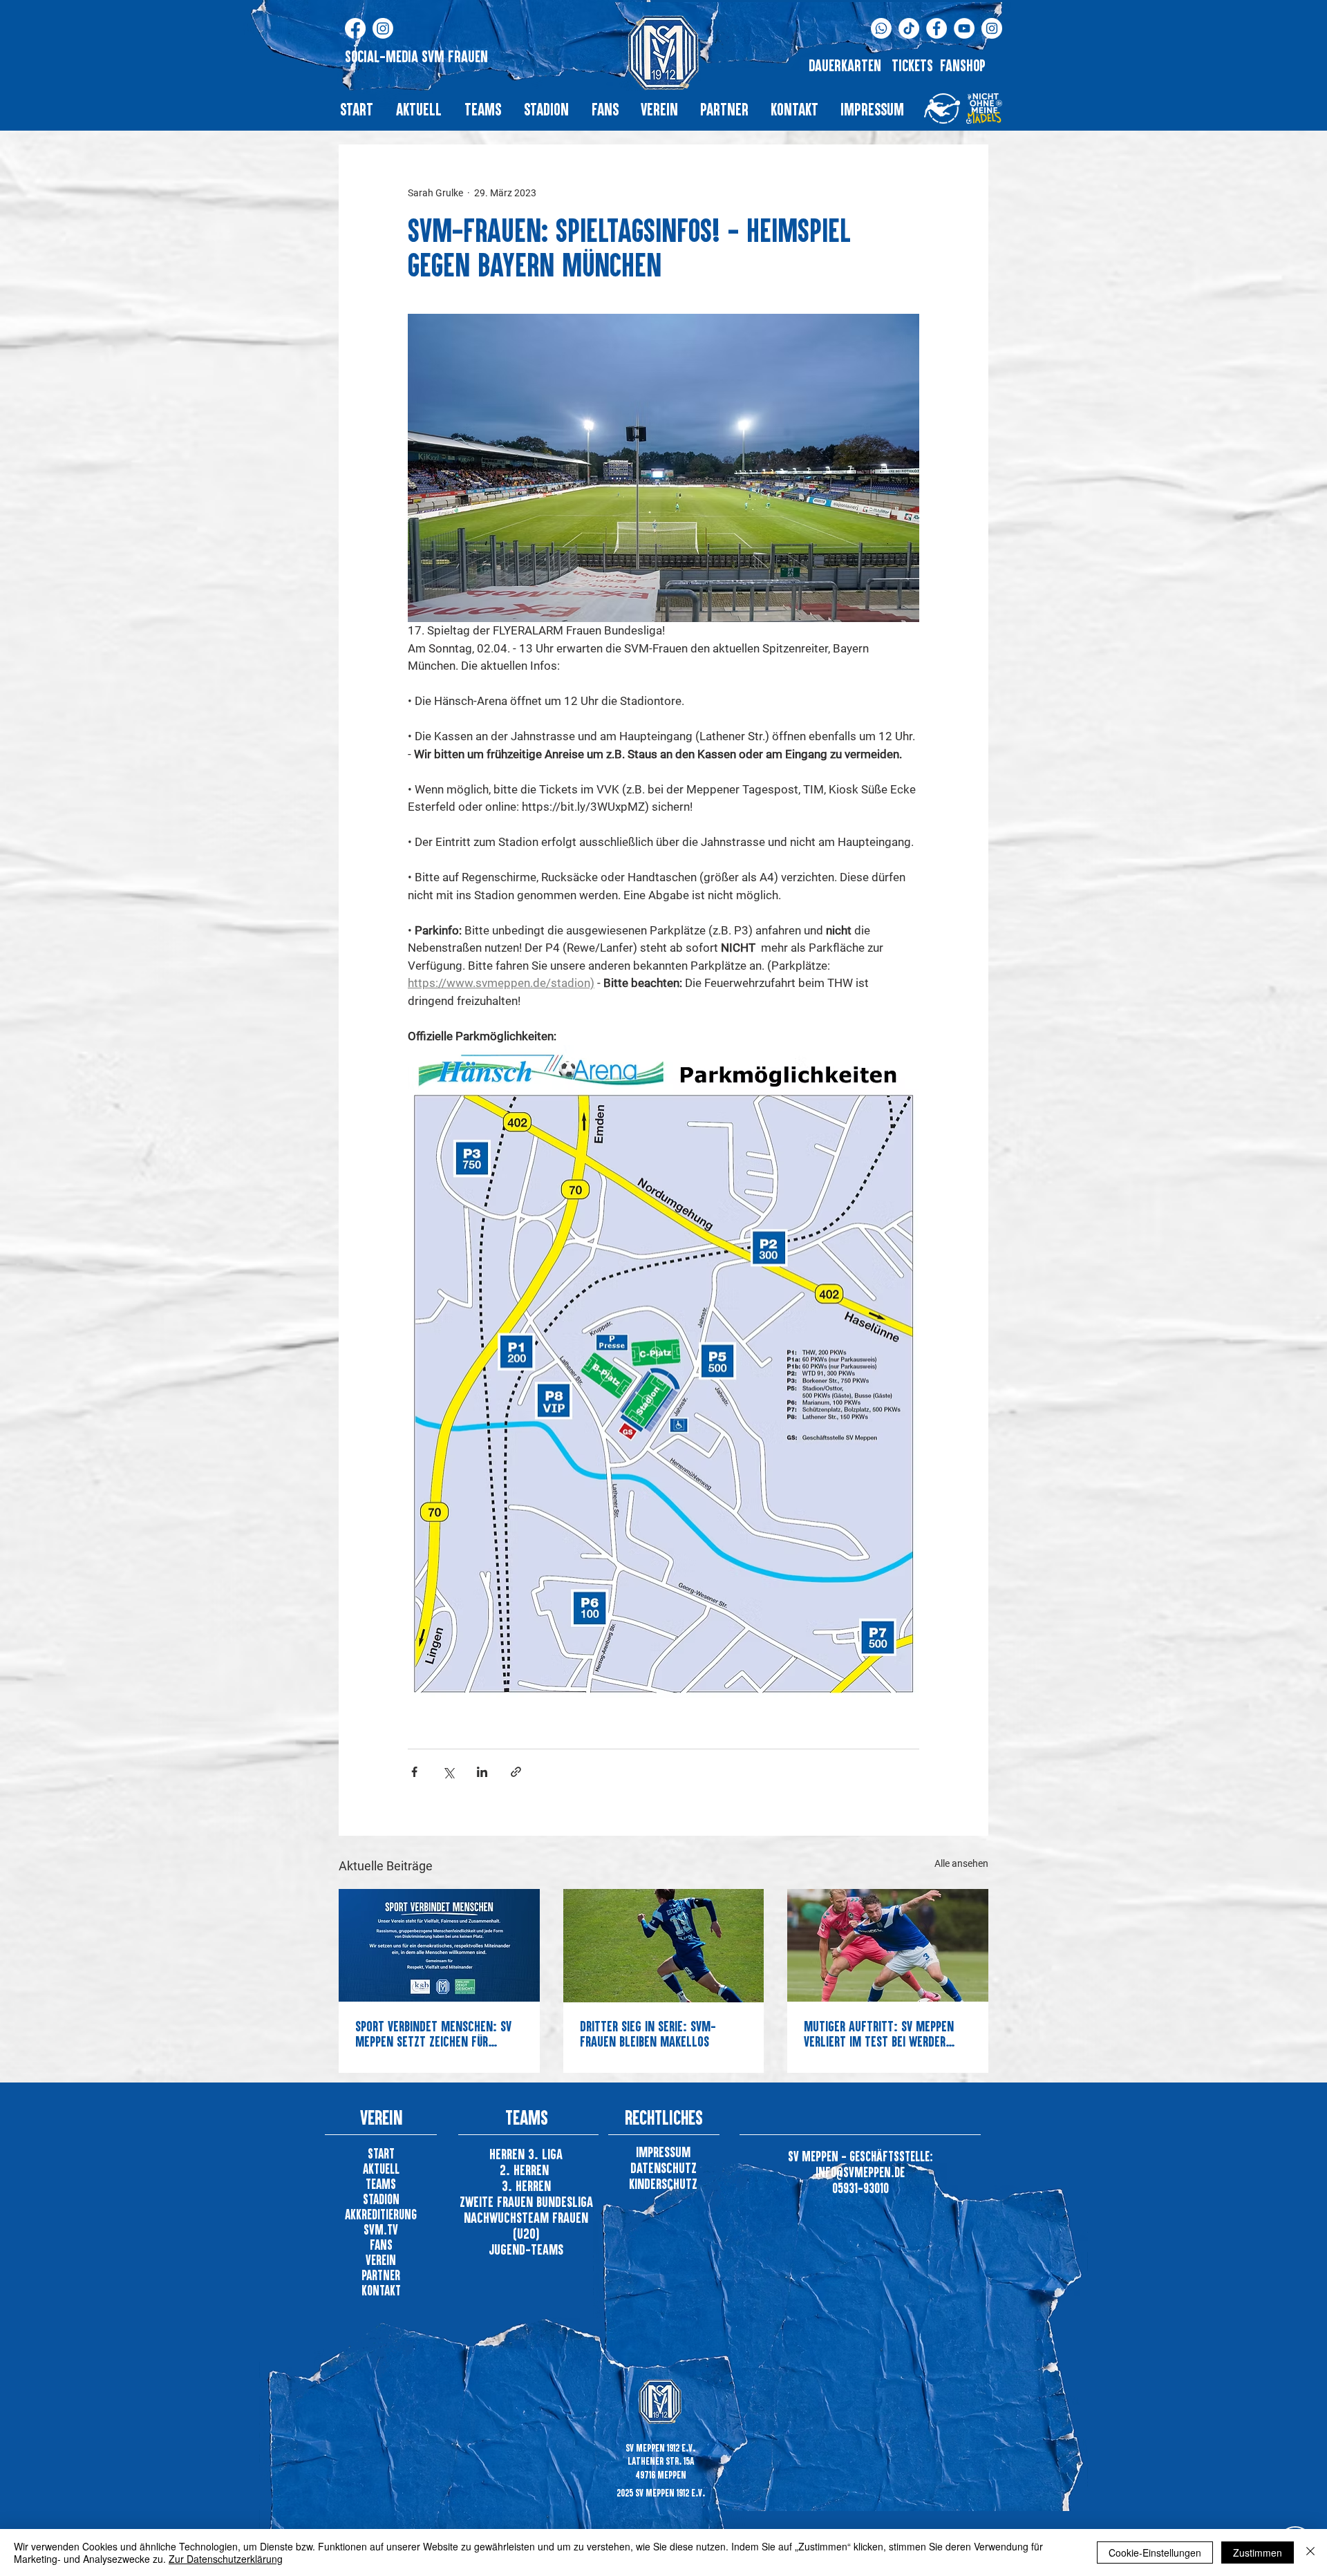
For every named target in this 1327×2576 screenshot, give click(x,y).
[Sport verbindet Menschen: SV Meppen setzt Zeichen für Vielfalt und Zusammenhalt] (439, 1945)
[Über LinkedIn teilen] (482, 1772)
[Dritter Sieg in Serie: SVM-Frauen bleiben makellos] (664, 1946)
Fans (381, 2245)
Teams (381, 2184)
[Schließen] (1310, 2553)
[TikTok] (909, 28)
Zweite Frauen (498, 2201)
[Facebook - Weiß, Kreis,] (937, 28)
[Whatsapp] (881, 28)
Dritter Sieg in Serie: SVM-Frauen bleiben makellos (648, 2033)
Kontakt (381, 2290)
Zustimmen (1258, 2553)
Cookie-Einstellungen (1155, 2553)
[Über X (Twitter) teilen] (448, 1772)
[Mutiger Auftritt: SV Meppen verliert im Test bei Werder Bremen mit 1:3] (888, 1945)
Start (381, 2153)
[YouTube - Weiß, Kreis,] (964, 28)
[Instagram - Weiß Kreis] (992, 28)
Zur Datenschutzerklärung (226, 2559)
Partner (381, 2275)
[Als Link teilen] (516, 1772)
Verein (381, 2260)
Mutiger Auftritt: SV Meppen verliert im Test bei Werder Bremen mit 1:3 (879, 2033)
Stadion (381, 2199)
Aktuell (381, 2169)
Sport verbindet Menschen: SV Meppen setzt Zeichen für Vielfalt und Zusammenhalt (433, 2033)
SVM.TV (381, 2229)
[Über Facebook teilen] (414, 1772)
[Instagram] (383, 28)
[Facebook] (355, 28)
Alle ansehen (961, 1863)
